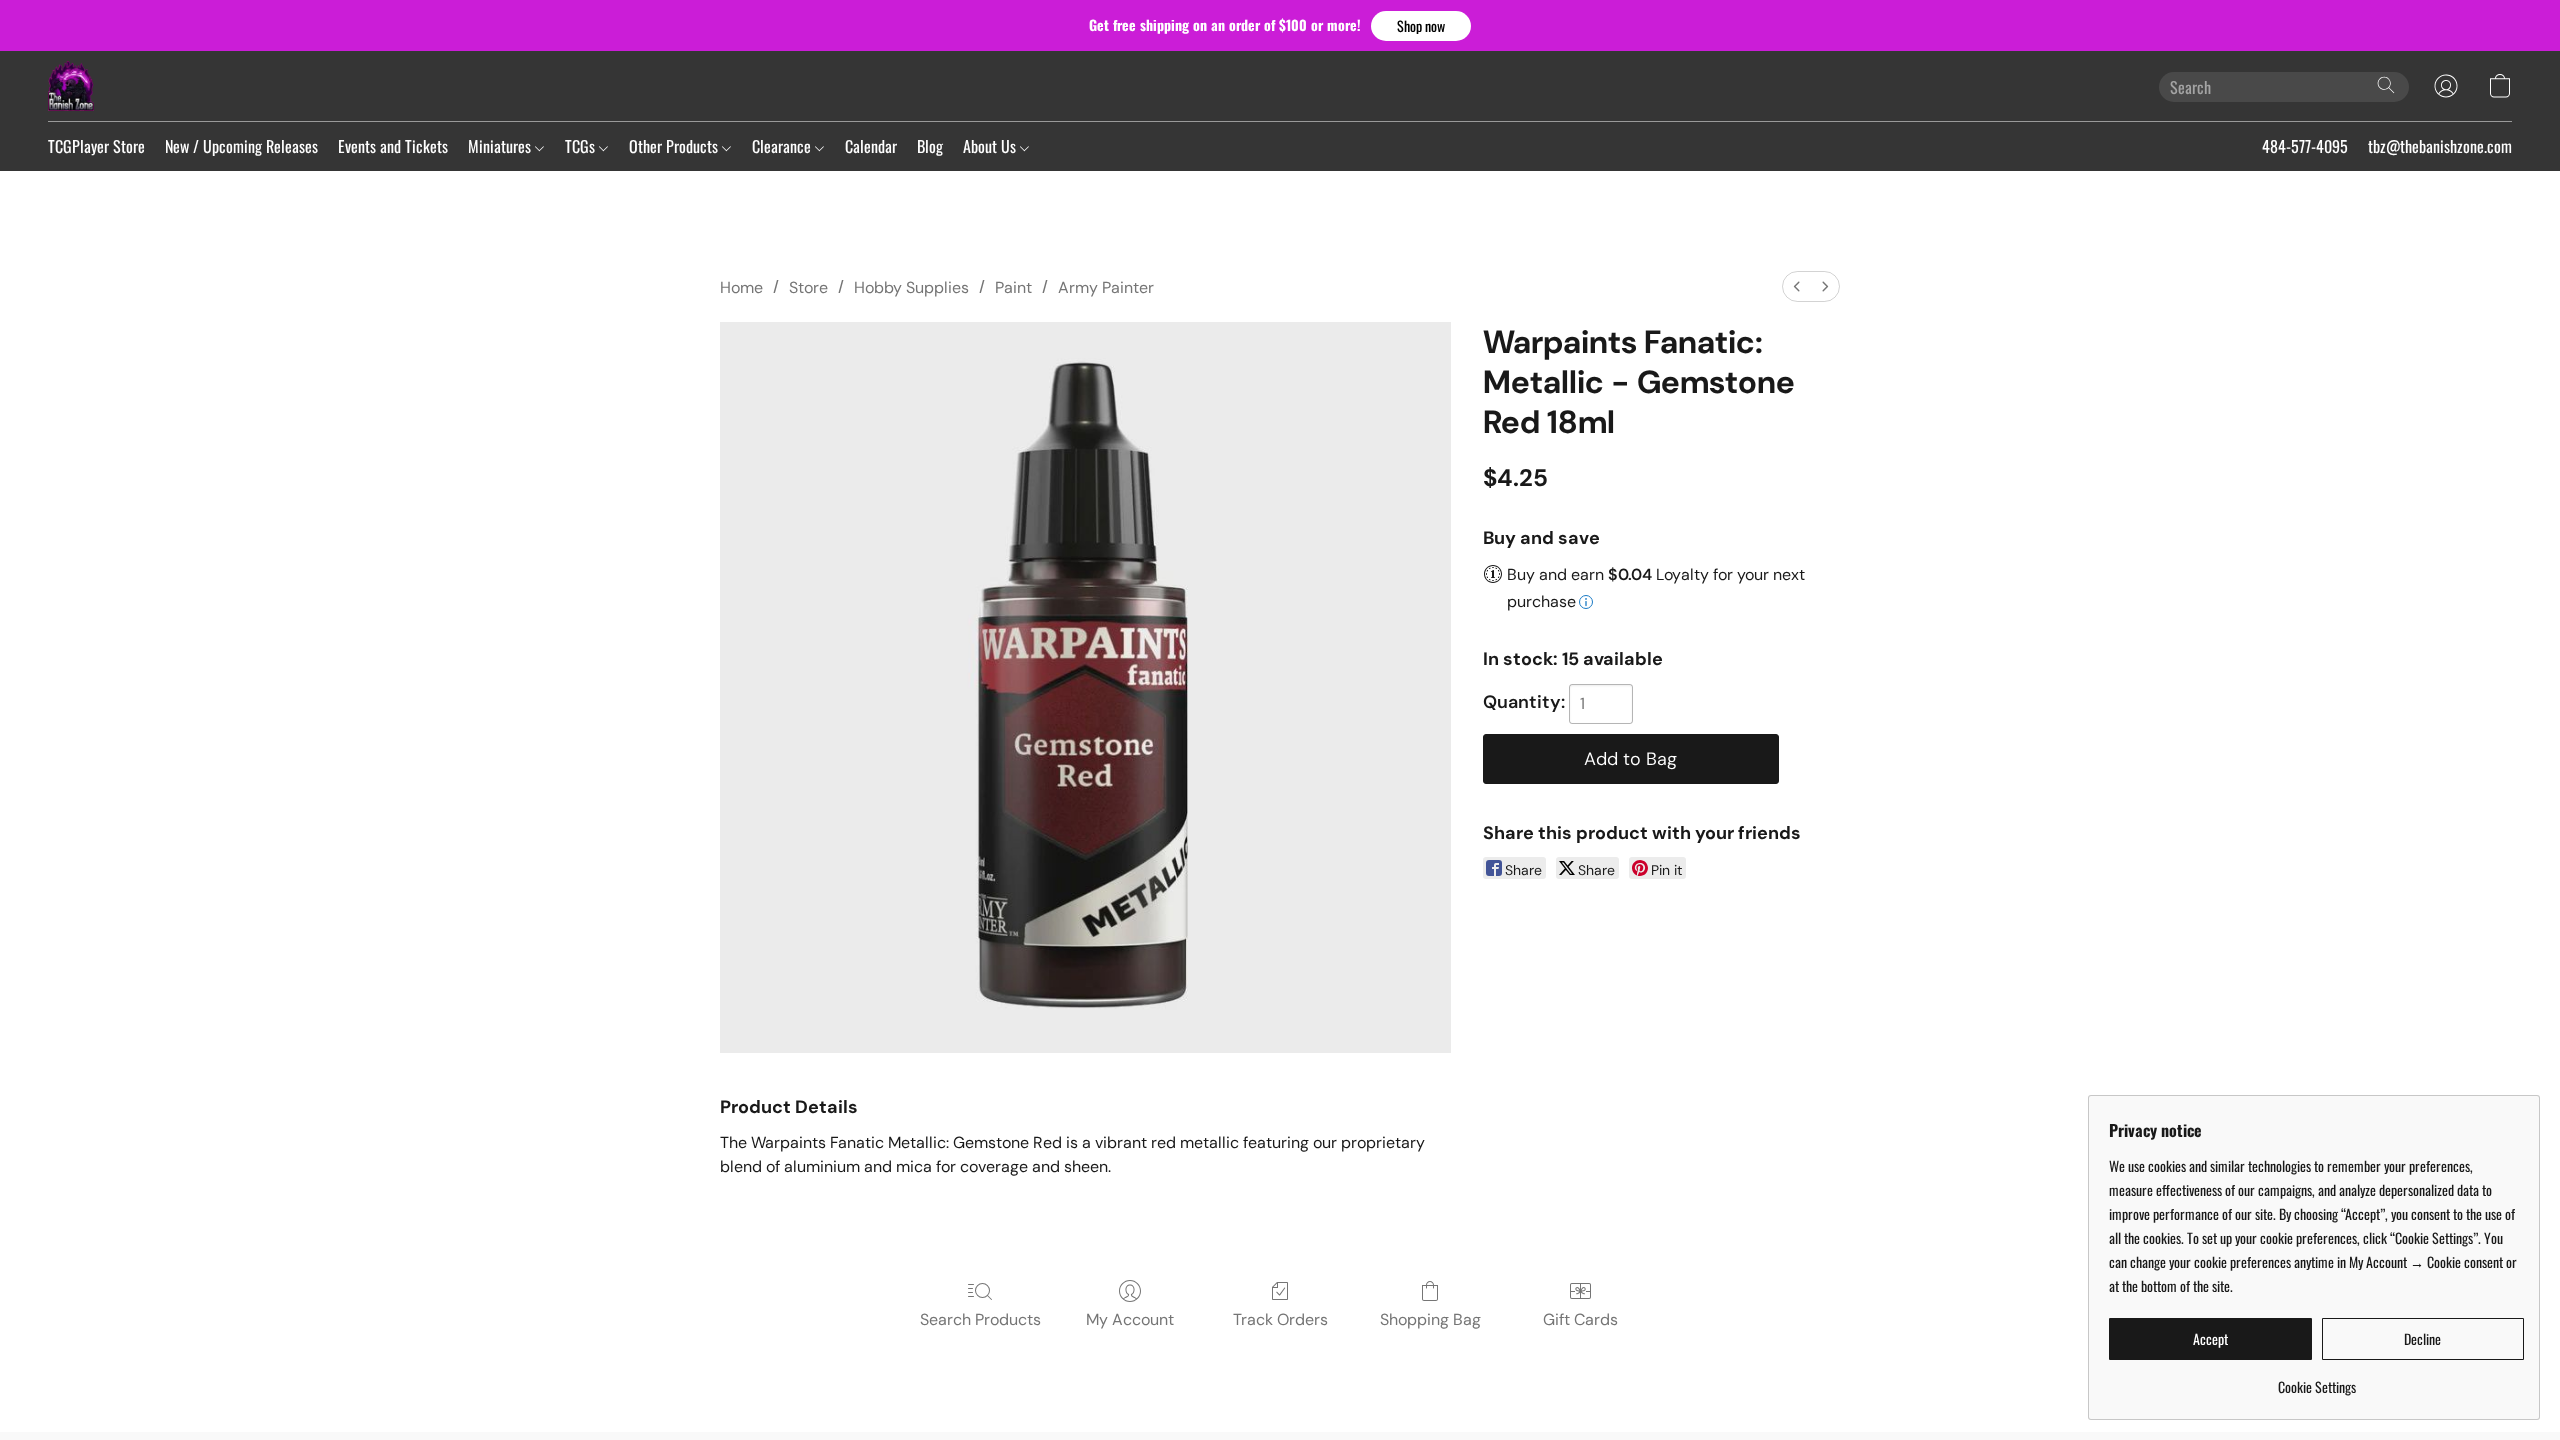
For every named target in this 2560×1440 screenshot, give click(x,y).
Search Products (980, 1319)
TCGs (582, 146)
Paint (1013, 287)
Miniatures (501, 146)
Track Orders (1280, 1319)
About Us (991, 146)
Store (808, 287)
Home (741, 287)
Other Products (675, 146)
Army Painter (1106, 287)
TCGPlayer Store (96, 146)
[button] (1421, 26)
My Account (1130, 1319)
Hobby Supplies (911, 287)
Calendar (871, 146)
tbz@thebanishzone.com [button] (2440, 146)
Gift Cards (1580, 1319)
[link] (2316, 1379)
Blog (930, 146)
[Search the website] (2386, 85)
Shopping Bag (1430, 1319)
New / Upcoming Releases (241, 146)
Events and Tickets (393, 146)
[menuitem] (1797, 286)
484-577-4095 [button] (2305, 146)
